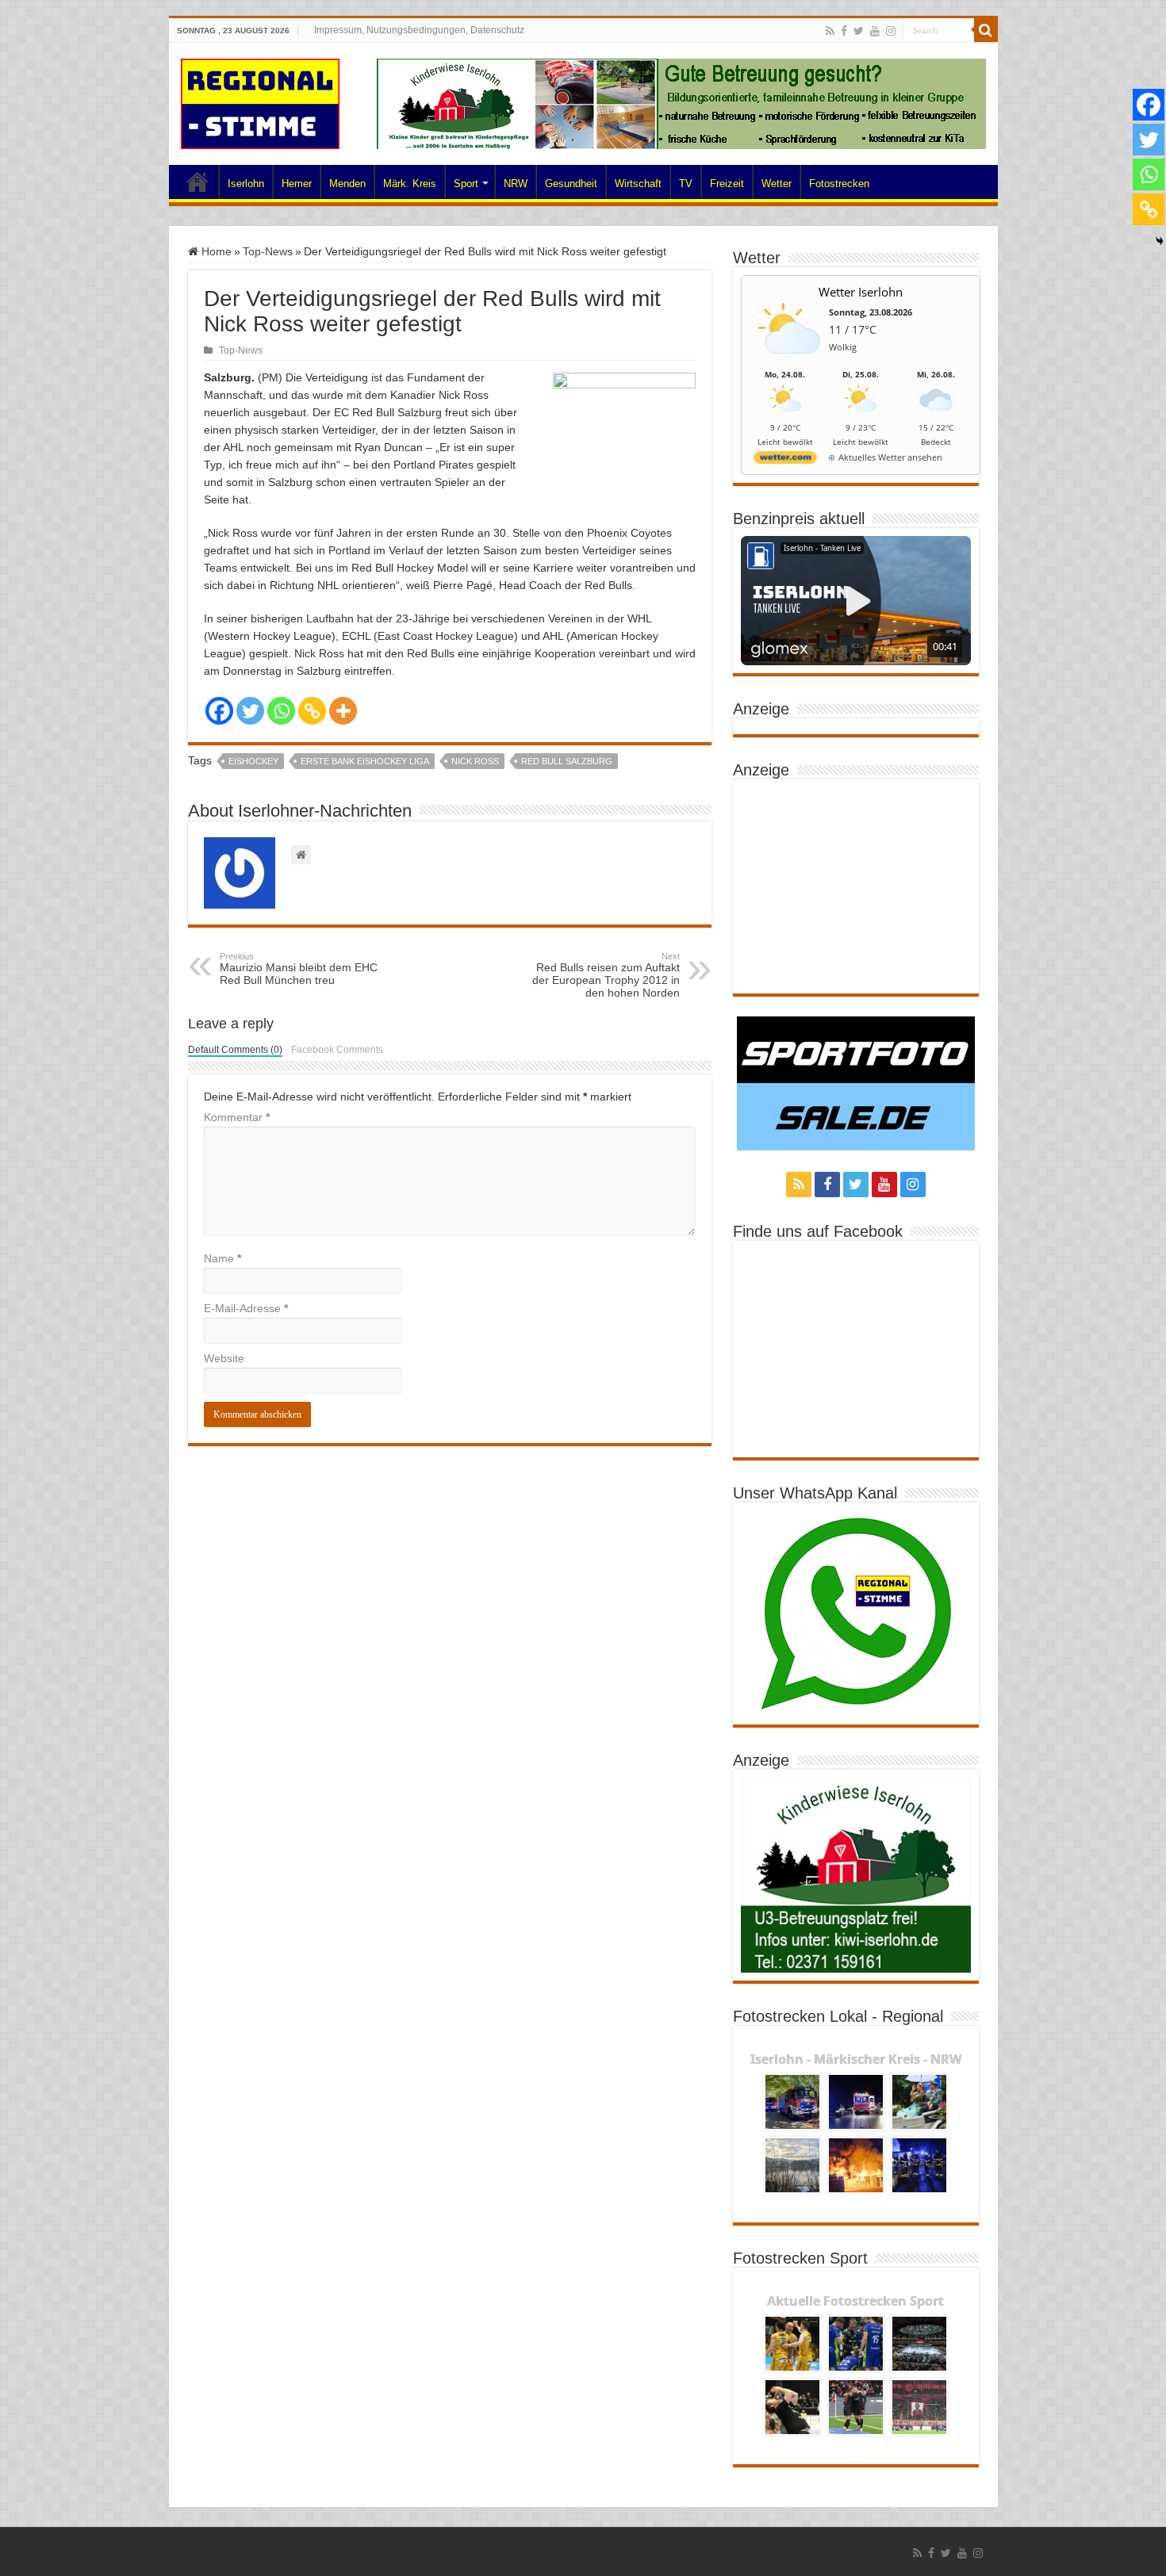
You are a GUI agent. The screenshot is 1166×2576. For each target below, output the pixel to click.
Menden (347, 184)
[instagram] (891, 31)
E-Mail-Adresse (246, 1308)
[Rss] (830, 31)
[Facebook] (844, 31)
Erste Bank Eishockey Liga (365, 761)
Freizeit (727, 184)
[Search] (986, 30)
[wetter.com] (785, 460)
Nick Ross (475, 761)
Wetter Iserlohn (861, 292)
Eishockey (253, 761)
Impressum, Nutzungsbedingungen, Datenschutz (419, 30)
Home (198, 182)
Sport (466, 184)
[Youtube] (875, 31)
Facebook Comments (337, 1050)
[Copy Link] (312, 711)
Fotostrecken (839, 184)
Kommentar (237, 1117)
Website (224, 1358)
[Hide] (1160, 241)
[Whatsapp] (281, 711)
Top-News (268, 251)
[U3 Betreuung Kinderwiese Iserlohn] (681, 103)
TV (686, 184)
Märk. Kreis (410, 184)
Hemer (297, 184)
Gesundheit (571, 184)
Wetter (777, 184)
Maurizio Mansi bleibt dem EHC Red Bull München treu (299, 969)
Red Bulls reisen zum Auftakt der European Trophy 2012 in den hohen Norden (606, 975)
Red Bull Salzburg (567, 761)
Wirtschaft (638, 184)
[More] (343, 711)
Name (222, 1258)
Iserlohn (246, 184)
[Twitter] (859, 31)
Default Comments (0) (235, 1050)
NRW (516, 184)
